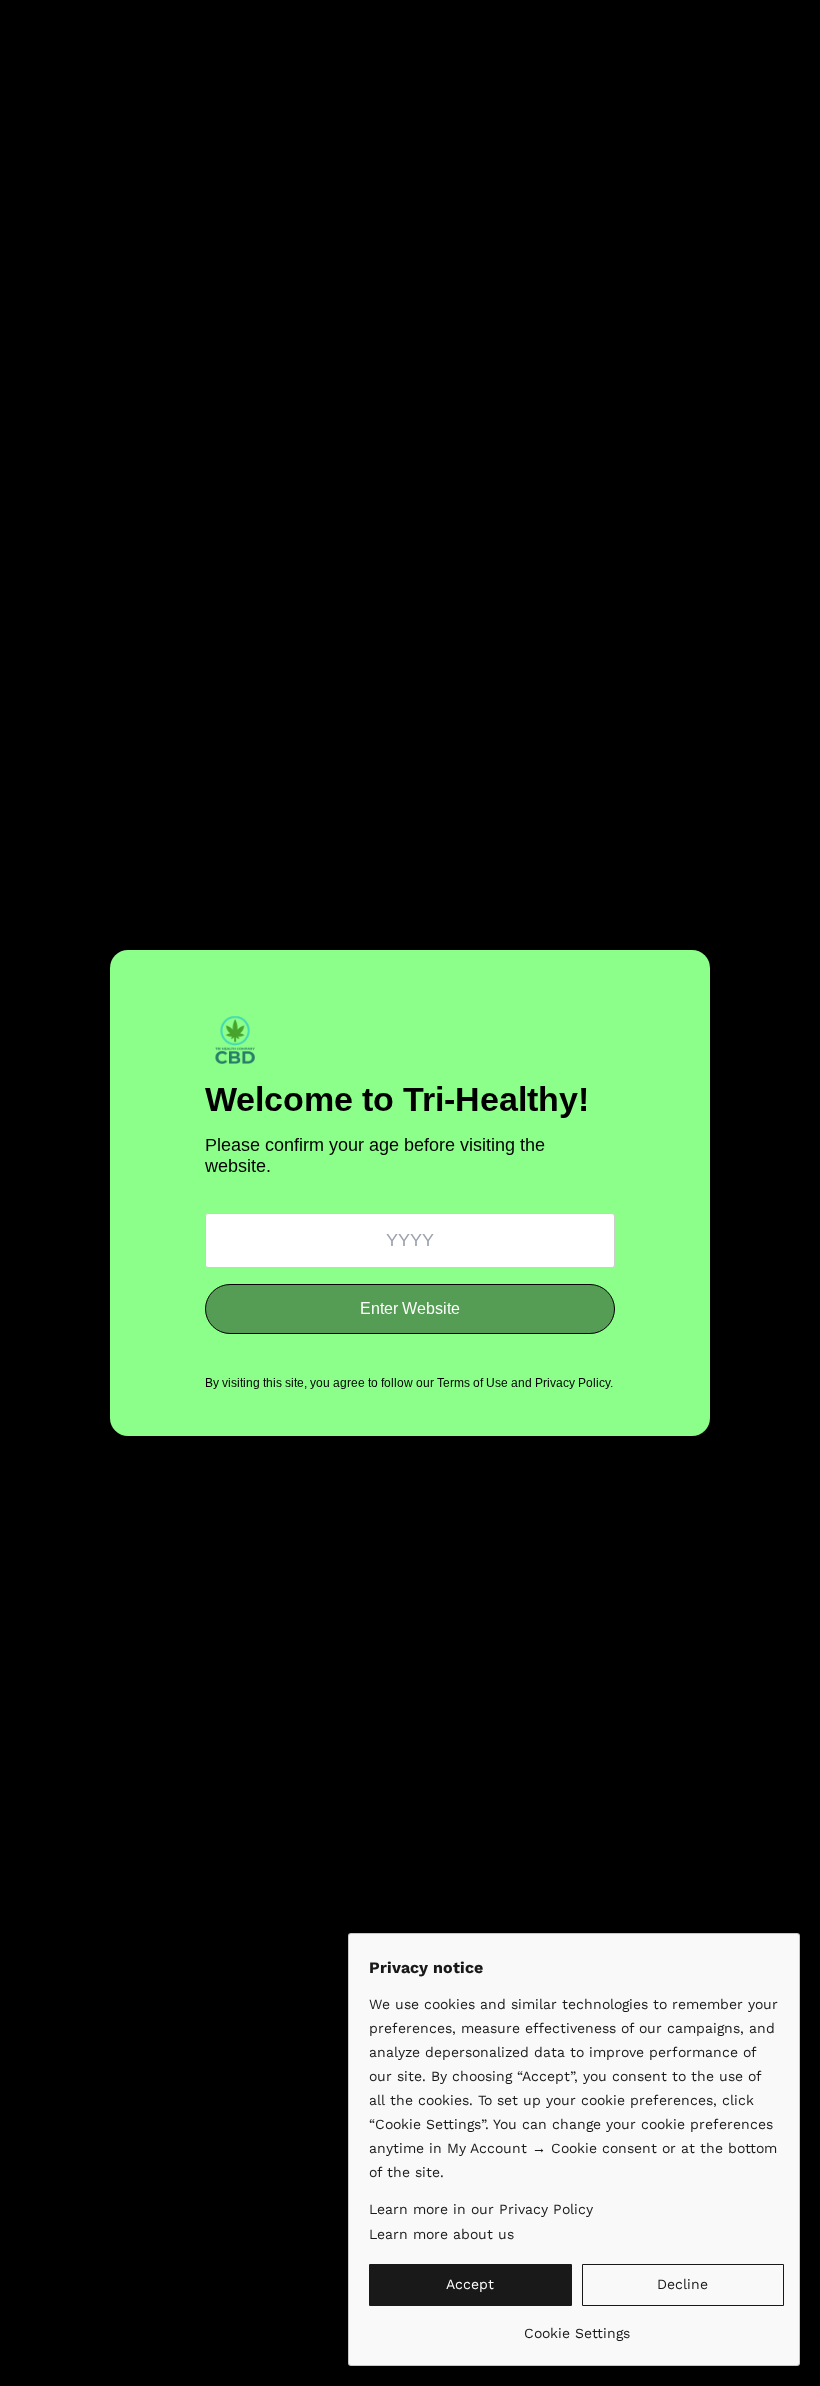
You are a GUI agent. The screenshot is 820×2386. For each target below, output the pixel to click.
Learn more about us (441, 2234)
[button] (470, 2285)
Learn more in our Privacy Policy (481, 2209)
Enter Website (410, 1308)
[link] (576, 2325)
